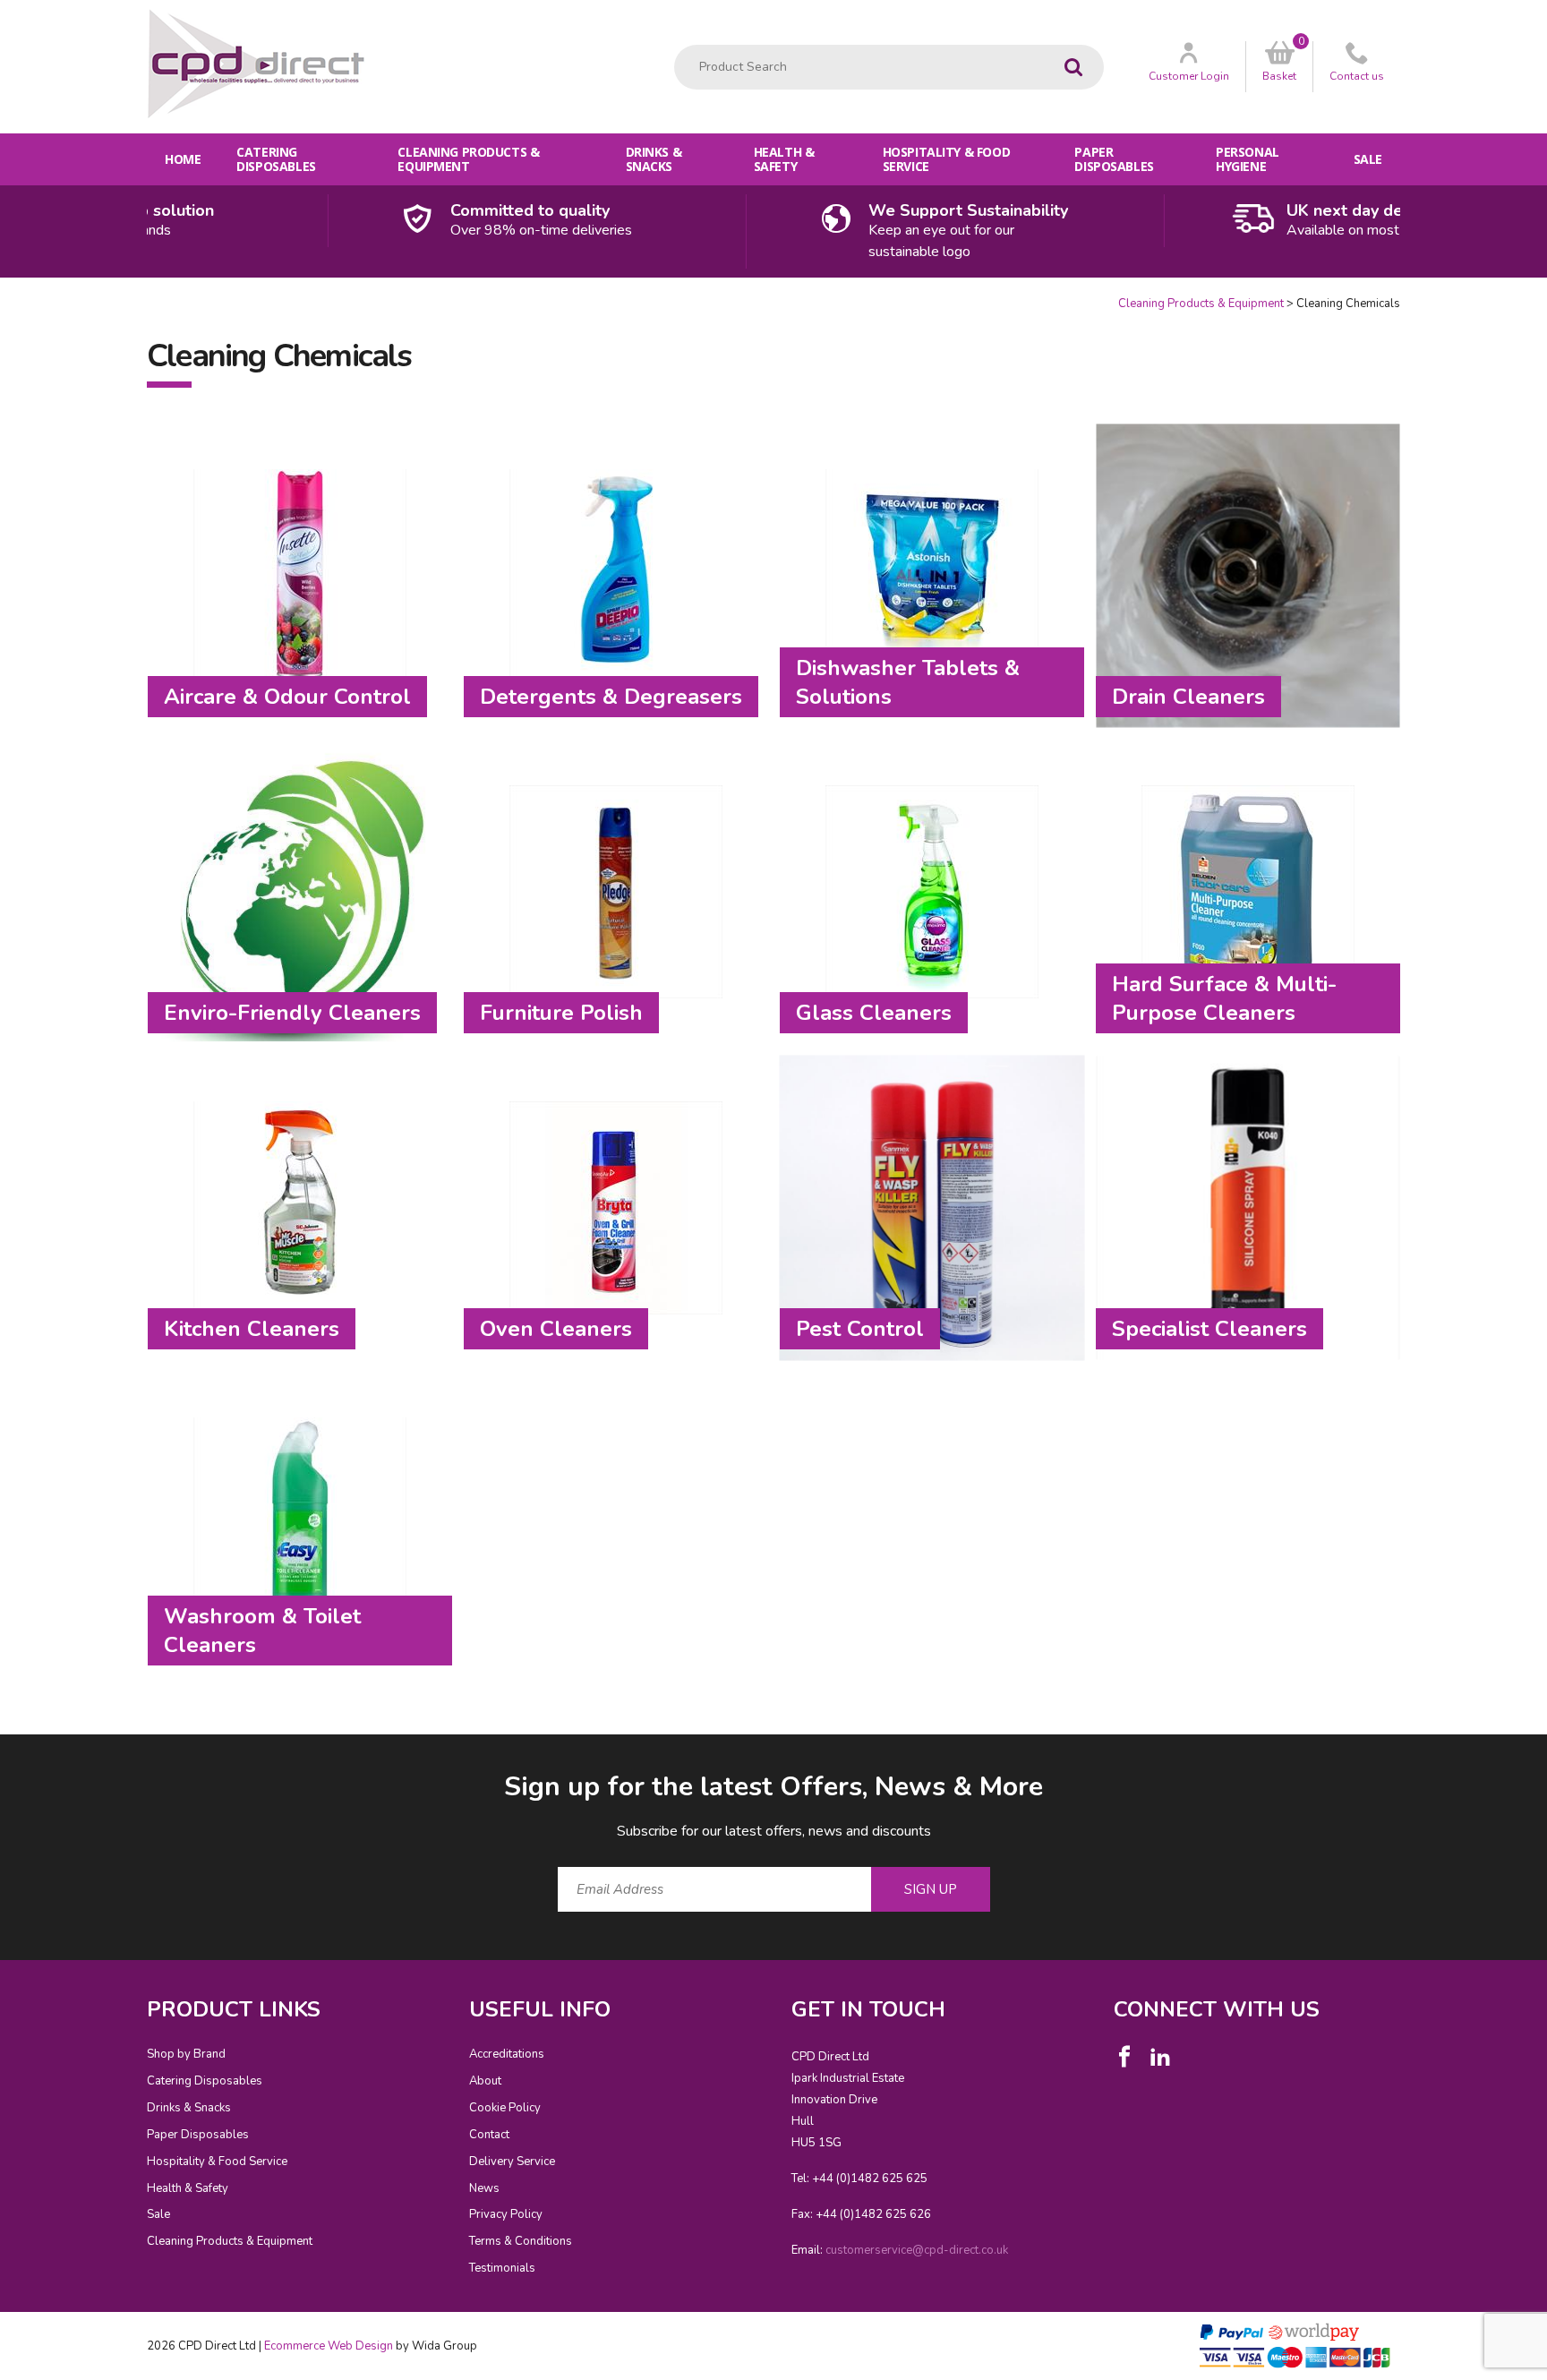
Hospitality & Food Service (946, 159)
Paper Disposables (1114, 159)
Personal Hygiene (1248, 159)
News (484, 2188)
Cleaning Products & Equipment (468, 159)
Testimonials (502, 2268)
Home (183, 159)
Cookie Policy (505, 2108)
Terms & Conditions (521, 2241)
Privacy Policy (506, 2214)
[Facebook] (1124, 2057)
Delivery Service (512, 2162)
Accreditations (507, 2054)
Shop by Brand (186, 2054)
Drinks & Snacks (654, 159)
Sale (1368, 159)
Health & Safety (784, 159)
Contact (489, 2135)
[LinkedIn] (1160, 2057)
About (485, 2081)
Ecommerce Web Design (329, 2346)
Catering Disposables (276, 159)
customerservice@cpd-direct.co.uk (917, 2250)
